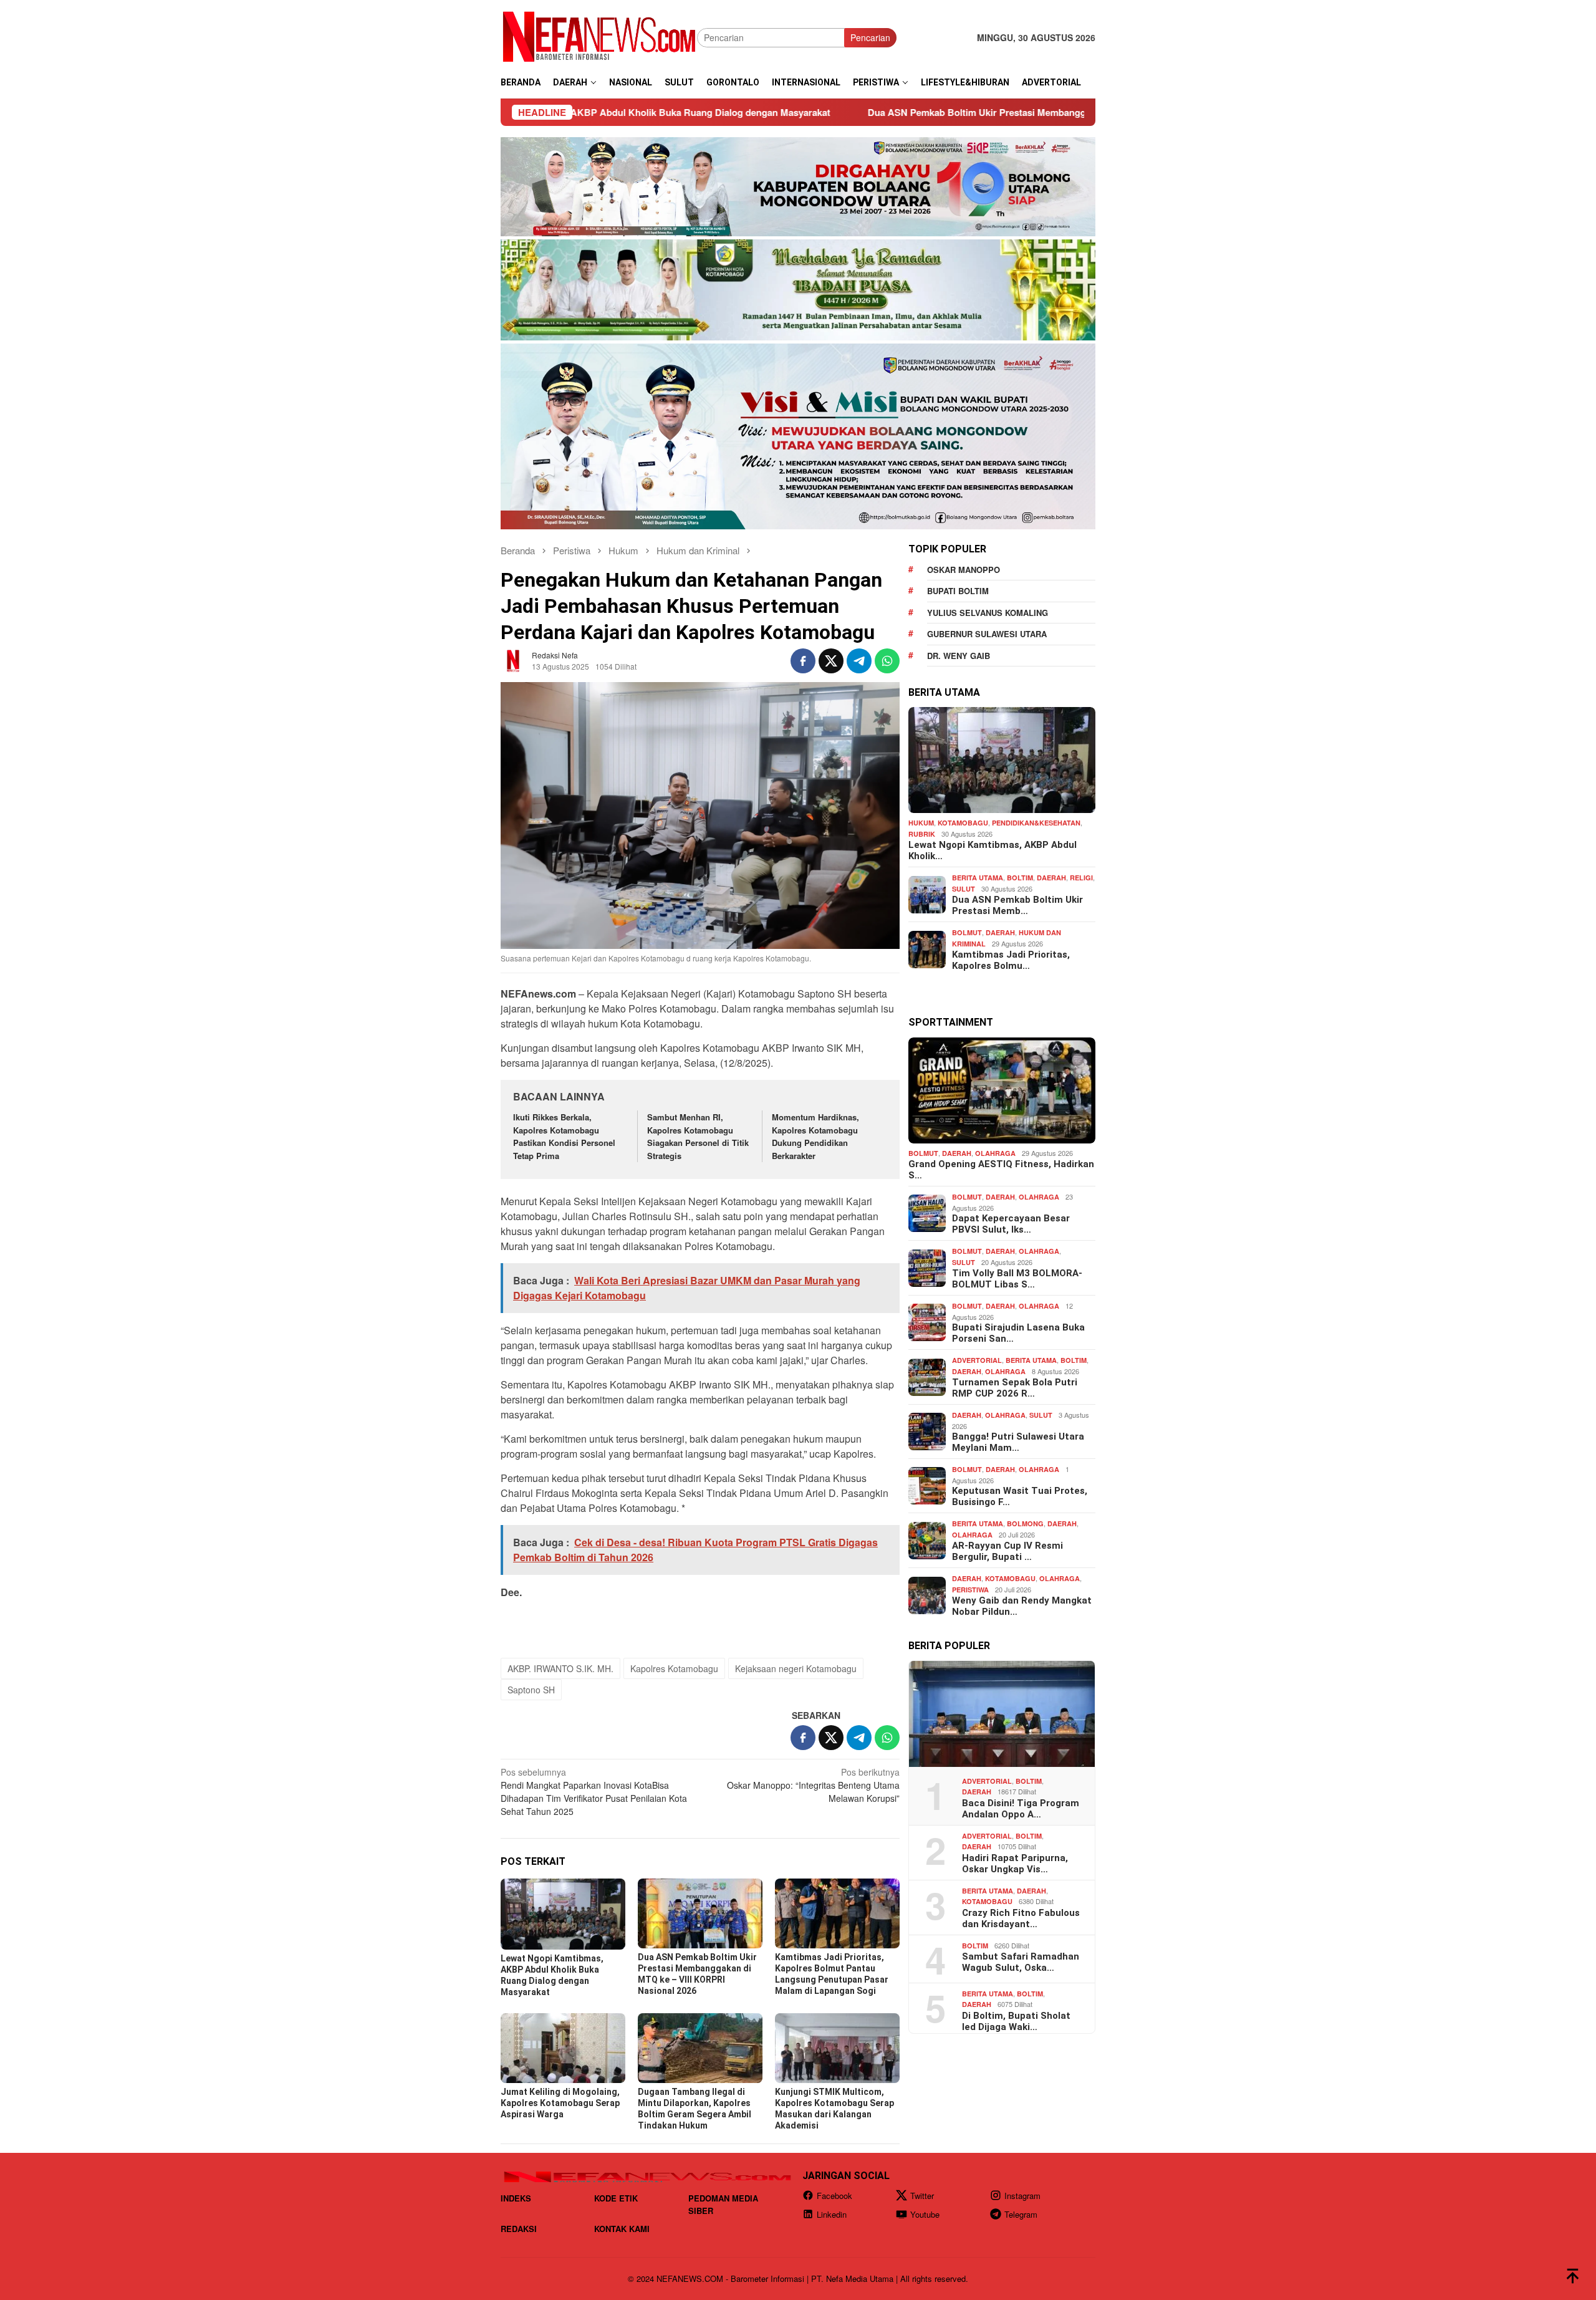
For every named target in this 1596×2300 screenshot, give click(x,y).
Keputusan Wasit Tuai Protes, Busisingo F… (1020, 1496)
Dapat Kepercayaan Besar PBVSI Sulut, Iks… (1011, 1224)
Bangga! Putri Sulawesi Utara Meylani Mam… (1018, 1442)
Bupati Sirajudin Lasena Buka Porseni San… (1018, 1333)
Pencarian (870, 37)
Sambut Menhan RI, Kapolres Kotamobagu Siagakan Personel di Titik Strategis (698, 1136)
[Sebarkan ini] (803, 661)
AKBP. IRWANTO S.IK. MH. (560, 1668)
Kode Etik (616, 2198)
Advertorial (977, 1360)
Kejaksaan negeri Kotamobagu (796, 1668)
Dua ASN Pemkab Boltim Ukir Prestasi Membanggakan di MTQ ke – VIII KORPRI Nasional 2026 (902, 112)
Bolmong (1025, 1523)
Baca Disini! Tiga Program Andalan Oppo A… (1021, 1808)
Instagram (1022, 2196)
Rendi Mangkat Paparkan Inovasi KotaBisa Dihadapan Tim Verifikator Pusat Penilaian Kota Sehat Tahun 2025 (594, 1792)
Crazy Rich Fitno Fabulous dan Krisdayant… (1021, 1918)
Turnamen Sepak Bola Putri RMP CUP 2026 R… (1015, 1388)
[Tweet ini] (831, 661)
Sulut (964, 889)
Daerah (1051, 878)
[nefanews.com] (599, 36)
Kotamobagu (963, 823)
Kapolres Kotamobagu (674, 1668)
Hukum (921, 823)
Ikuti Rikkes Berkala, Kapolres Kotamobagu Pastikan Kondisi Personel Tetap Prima (564, 1136)
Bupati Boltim (958, 591)
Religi (1081, 878)
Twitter (922, 2196)
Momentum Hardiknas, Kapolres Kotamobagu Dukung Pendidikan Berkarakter (815, 1136)
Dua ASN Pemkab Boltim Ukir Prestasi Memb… (1017, 905)
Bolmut (967, 932)
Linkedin (832, 2214)
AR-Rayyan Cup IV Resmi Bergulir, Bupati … (1007, 1551)
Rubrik (922, 834)
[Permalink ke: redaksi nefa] (513, 660)
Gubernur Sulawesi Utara (987, 634)
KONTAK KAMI (622, 2229)
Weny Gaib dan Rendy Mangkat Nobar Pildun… (1022, 1606)
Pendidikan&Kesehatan (1036, 823)
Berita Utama (978, 878)
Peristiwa (970, 1590)
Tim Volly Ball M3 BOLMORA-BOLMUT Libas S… (1017, 1279)
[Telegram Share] (859, 661)
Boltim (1020, 878)
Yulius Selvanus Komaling (988, 613)
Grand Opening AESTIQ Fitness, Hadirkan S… (1001, 1170)
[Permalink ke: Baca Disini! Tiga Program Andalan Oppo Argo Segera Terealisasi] (1002, 1714)
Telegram (1021, 2214)
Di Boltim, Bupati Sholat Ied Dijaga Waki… (1016, 2021)
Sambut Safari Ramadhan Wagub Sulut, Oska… (1021, 1962)
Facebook (834, 2196)
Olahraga (995, 1153)
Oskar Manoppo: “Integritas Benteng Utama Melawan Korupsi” (813, 1785)
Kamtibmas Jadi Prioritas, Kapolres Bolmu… (1011, 960)
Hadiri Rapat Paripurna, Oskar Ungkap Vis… (1015, 1863)
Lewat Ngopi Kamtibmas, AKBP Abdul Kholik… (993, 850)
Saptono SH (531, 1690)
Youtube (925, 2214)
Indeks (516, 2198)
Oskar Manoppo (964, 570)
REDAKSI (519, 2229)
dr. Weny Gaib (959, 656)
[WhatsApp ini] (887, 661)
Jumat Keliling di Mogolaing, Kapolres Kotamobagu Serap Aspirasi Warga (560, 2103)
